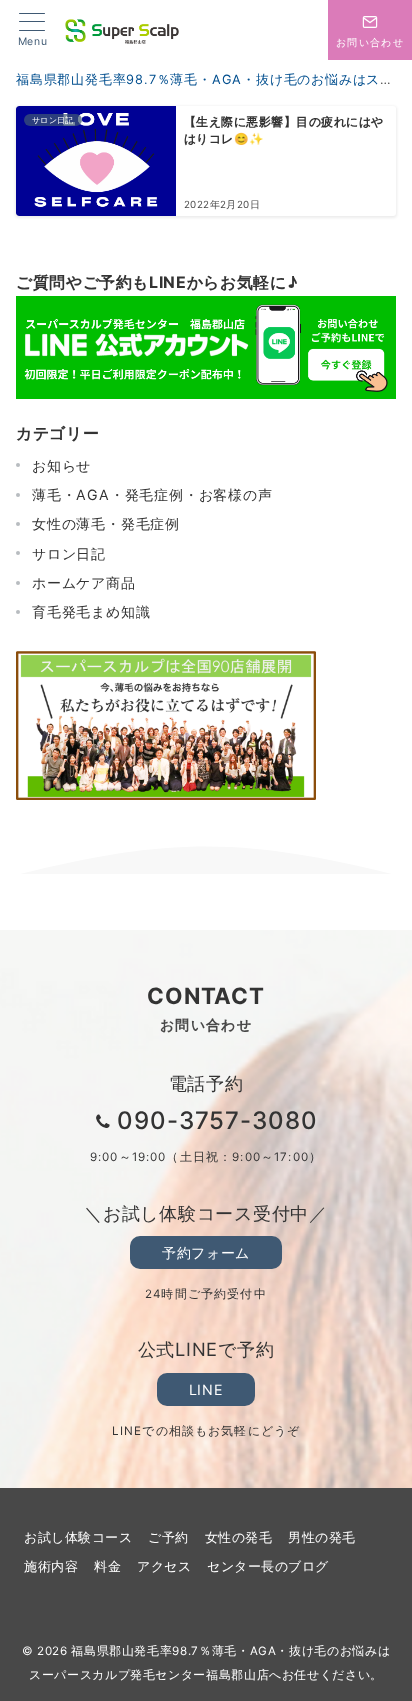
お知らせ (61, 465)
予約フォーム (205, 1252)
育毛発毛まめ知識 (91, 611)
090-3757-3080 (217, 1120)
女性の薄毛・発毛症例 (106, 523)
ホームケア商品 (84, 582)
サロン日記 (69, 553)
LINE (206, 1389)
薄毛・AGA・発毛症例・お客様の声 (152, 494)
